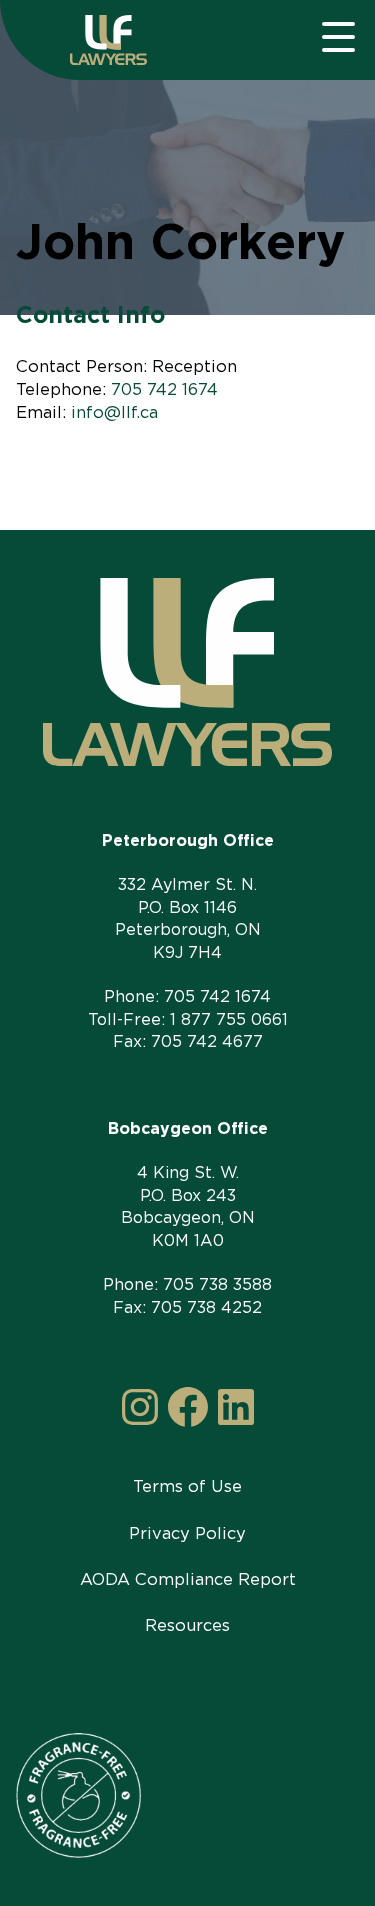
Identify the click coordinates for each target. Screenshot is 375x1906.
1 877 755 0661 (229, 1019)
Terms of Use (187, 1486)
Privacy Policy (187, 1533)
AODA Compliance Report (188, 1579)
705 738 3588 (217, 1284)
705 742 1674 (164, 389)
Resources (187, 1625)
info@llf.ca (114, 412)
